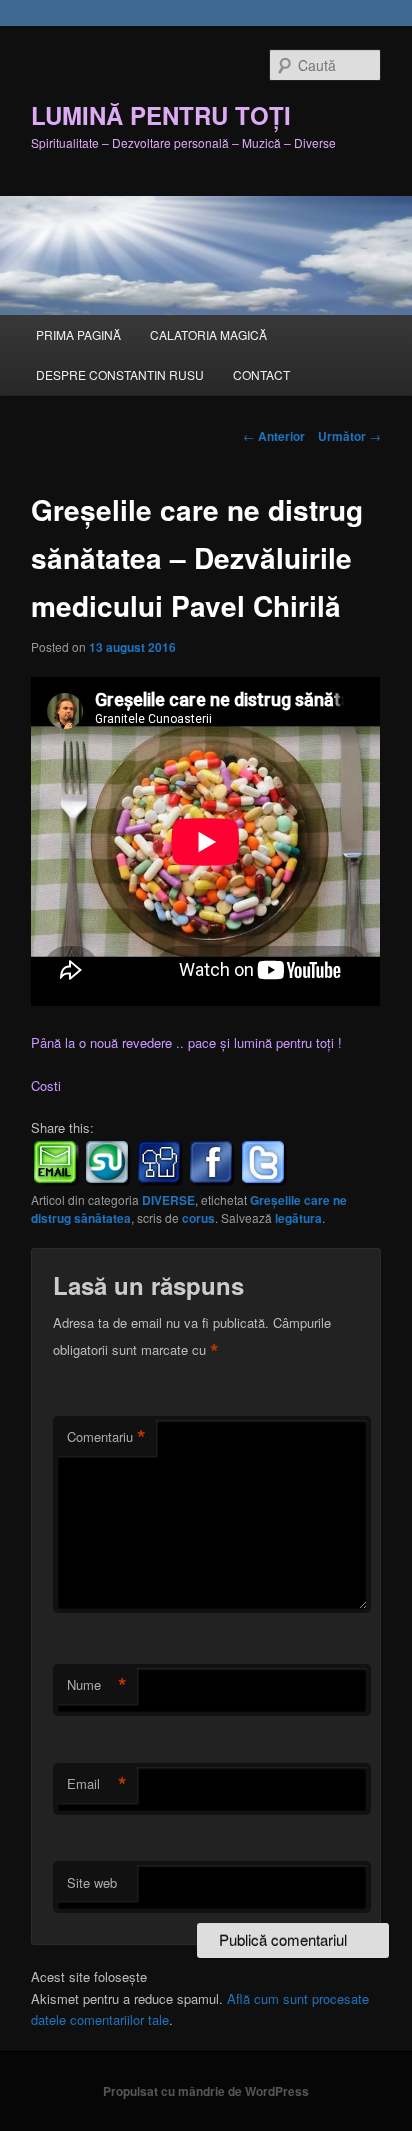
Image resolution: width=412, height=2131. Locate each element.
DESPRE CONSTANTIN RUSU (120, 374)
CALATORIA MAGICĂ (208, 334)
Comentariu (106, 1437)
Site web (92, 1882)
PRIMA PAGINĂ (78, 334)
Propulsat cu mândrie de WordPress (206, 2091)
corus (198, 1218)
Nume (97, 1685)
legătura (298, 1218)
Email (97, 1784)
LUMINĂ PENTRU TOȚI (161, 115)
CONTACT (261, 374)
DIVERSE (168, 1200)
